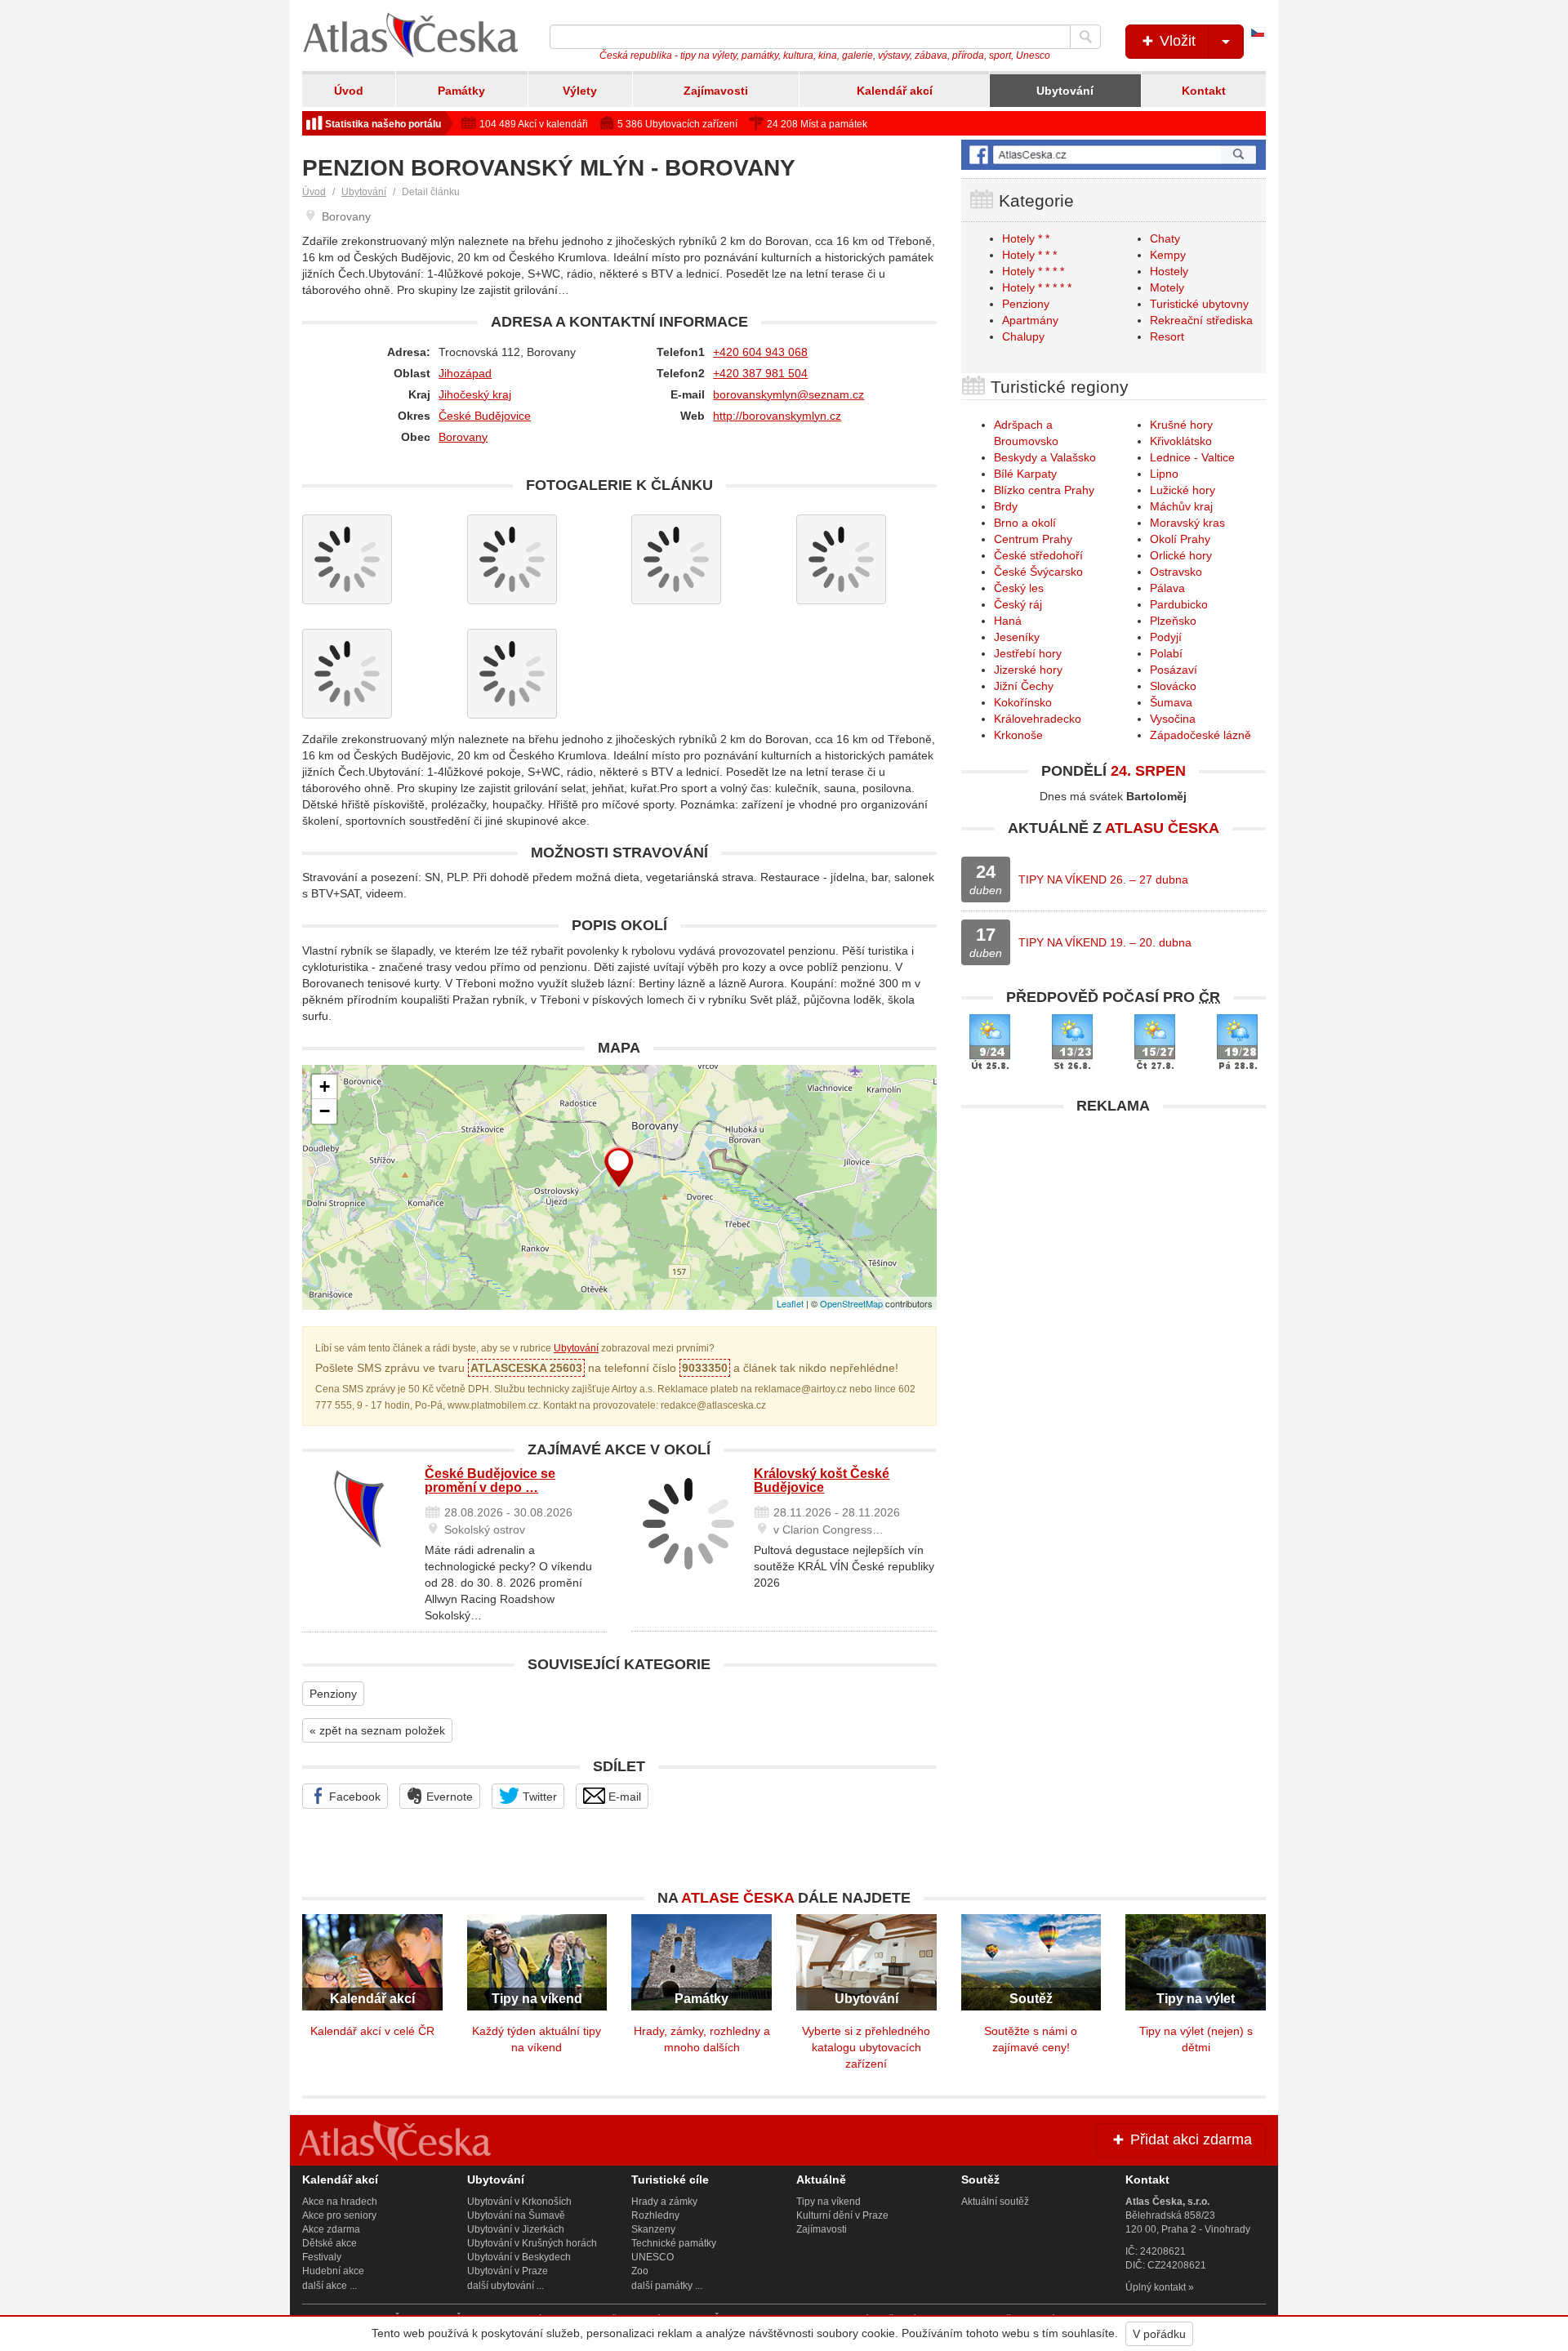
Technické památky (674, 2243)
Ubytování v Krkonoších (519, 2202)
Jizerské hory (1028, 670)
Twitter (538, 1797)
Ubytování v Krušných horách (532, 2243)
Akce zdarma (331, 2229)
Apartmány (1030, 320)
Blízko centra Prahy (1044, 490)
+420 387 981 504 (760, 373)
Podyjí (1166, 637)
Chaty (1165, 238)
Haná (1008, 621)
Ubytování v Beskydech (519, 2257)
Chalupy (1023, 336)
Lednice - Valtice (1192, 457)
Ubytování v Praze (508, 2271)
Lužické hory (1183, 490)
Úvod (349, 91)
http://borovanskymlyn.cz (777, 416)
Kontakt (1204, 91)
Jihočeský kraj (475, 394)
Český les (1019, 588)
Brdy (1006, 506)
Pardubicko (1179, 604)
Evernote (448, 1797)
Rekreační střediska (1201, 320)
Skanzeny (653, 2229)
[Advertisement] (1114, 1237)
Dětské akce (330, 2243)
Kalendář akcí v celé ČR (372, 2031)
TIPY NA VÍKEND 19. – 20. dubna (1105, 942)
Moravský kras (1187, 523)
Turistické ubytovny (1199, 304)
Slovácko (1173, 686)
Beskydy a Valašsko (1045, 457)
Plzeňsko (1173, 621)
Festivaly (322, 2257)
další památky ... (667, 2286)
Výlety (580, 91)
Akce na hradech (340, 2202)
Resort (1167, 336)
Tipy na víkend (829, 2202)
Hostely (1169, 271)
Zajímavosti (716, 91)
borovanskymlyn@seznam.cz (788, 394)
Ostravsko (1176, 572)
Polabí (1166, 653)
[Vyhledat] (1085, 37)
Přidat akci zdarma (1189, 2139)
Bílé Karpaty (1025, 474)
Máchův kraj (1181, 506)
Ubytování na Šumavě (516, 2215)
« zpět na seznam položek (377, 1730)
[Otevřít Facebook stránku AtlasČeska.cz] (1114, 155)
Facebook (353, 1797)
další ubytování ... (506, 2286)
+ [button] (325, 1086)
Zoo (640, 2271)
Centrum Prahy (1033, 539)
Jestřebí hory (1028, 653)
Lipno (1164, 474)
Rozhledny (655, 2215)
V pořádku (1159, 2334)
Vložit (1176, 41)
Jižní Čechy (1024, 686)
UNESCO (653, 2257)
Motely (1167, 287)
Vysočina (1173, 719)
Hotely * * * (1029, 255)
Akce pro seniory (339, 2215)
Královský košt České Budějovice (822, 1481)
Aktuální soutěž (995, 2202)
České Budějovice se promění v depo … (490, 1481)
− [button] (325, 1111)
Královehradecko (1038, 719)
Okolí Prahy (1180, 539)
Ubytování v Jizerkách (516, 2229)
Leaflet (790, 1303)
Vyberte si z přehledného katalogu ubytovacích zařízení (866, 2047)
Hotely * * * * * (1037, 287)
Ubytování (1065, 91)
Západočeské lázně (1200, 735)
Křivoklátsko (1181, 441)
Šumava (1171, 702)
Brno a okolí (1025, 523)
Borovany (463, 437)
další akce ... (330, 2286)
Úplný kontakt (1156, 2287)
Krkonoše (1018, 735)
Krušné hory (1181, 425)
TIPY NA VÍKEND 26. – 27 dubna (1103, 879)
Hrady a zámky (664, 2202)
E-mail (623, 1797)
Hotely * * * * (1033, 271)
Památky (461, 91)
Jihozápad (465, 373)
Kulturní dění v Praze (842, 2215)
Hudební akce (333, 2271)
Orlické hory (1181, 555)
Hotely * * (1026, 238)
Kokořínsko (1023, 702)
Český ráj (1018, 604)
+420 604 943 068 (760, 352)
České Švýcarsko (1038, 572)
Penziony (333, 1694)
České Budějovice (485, 416)
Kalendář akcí (895, 91)
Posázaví (1174, 670)
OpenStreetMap (851, 1303)
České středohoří (1038, 555)
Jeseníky (1017, 637)
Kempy (1168, 255)
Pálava (1167, 588)
